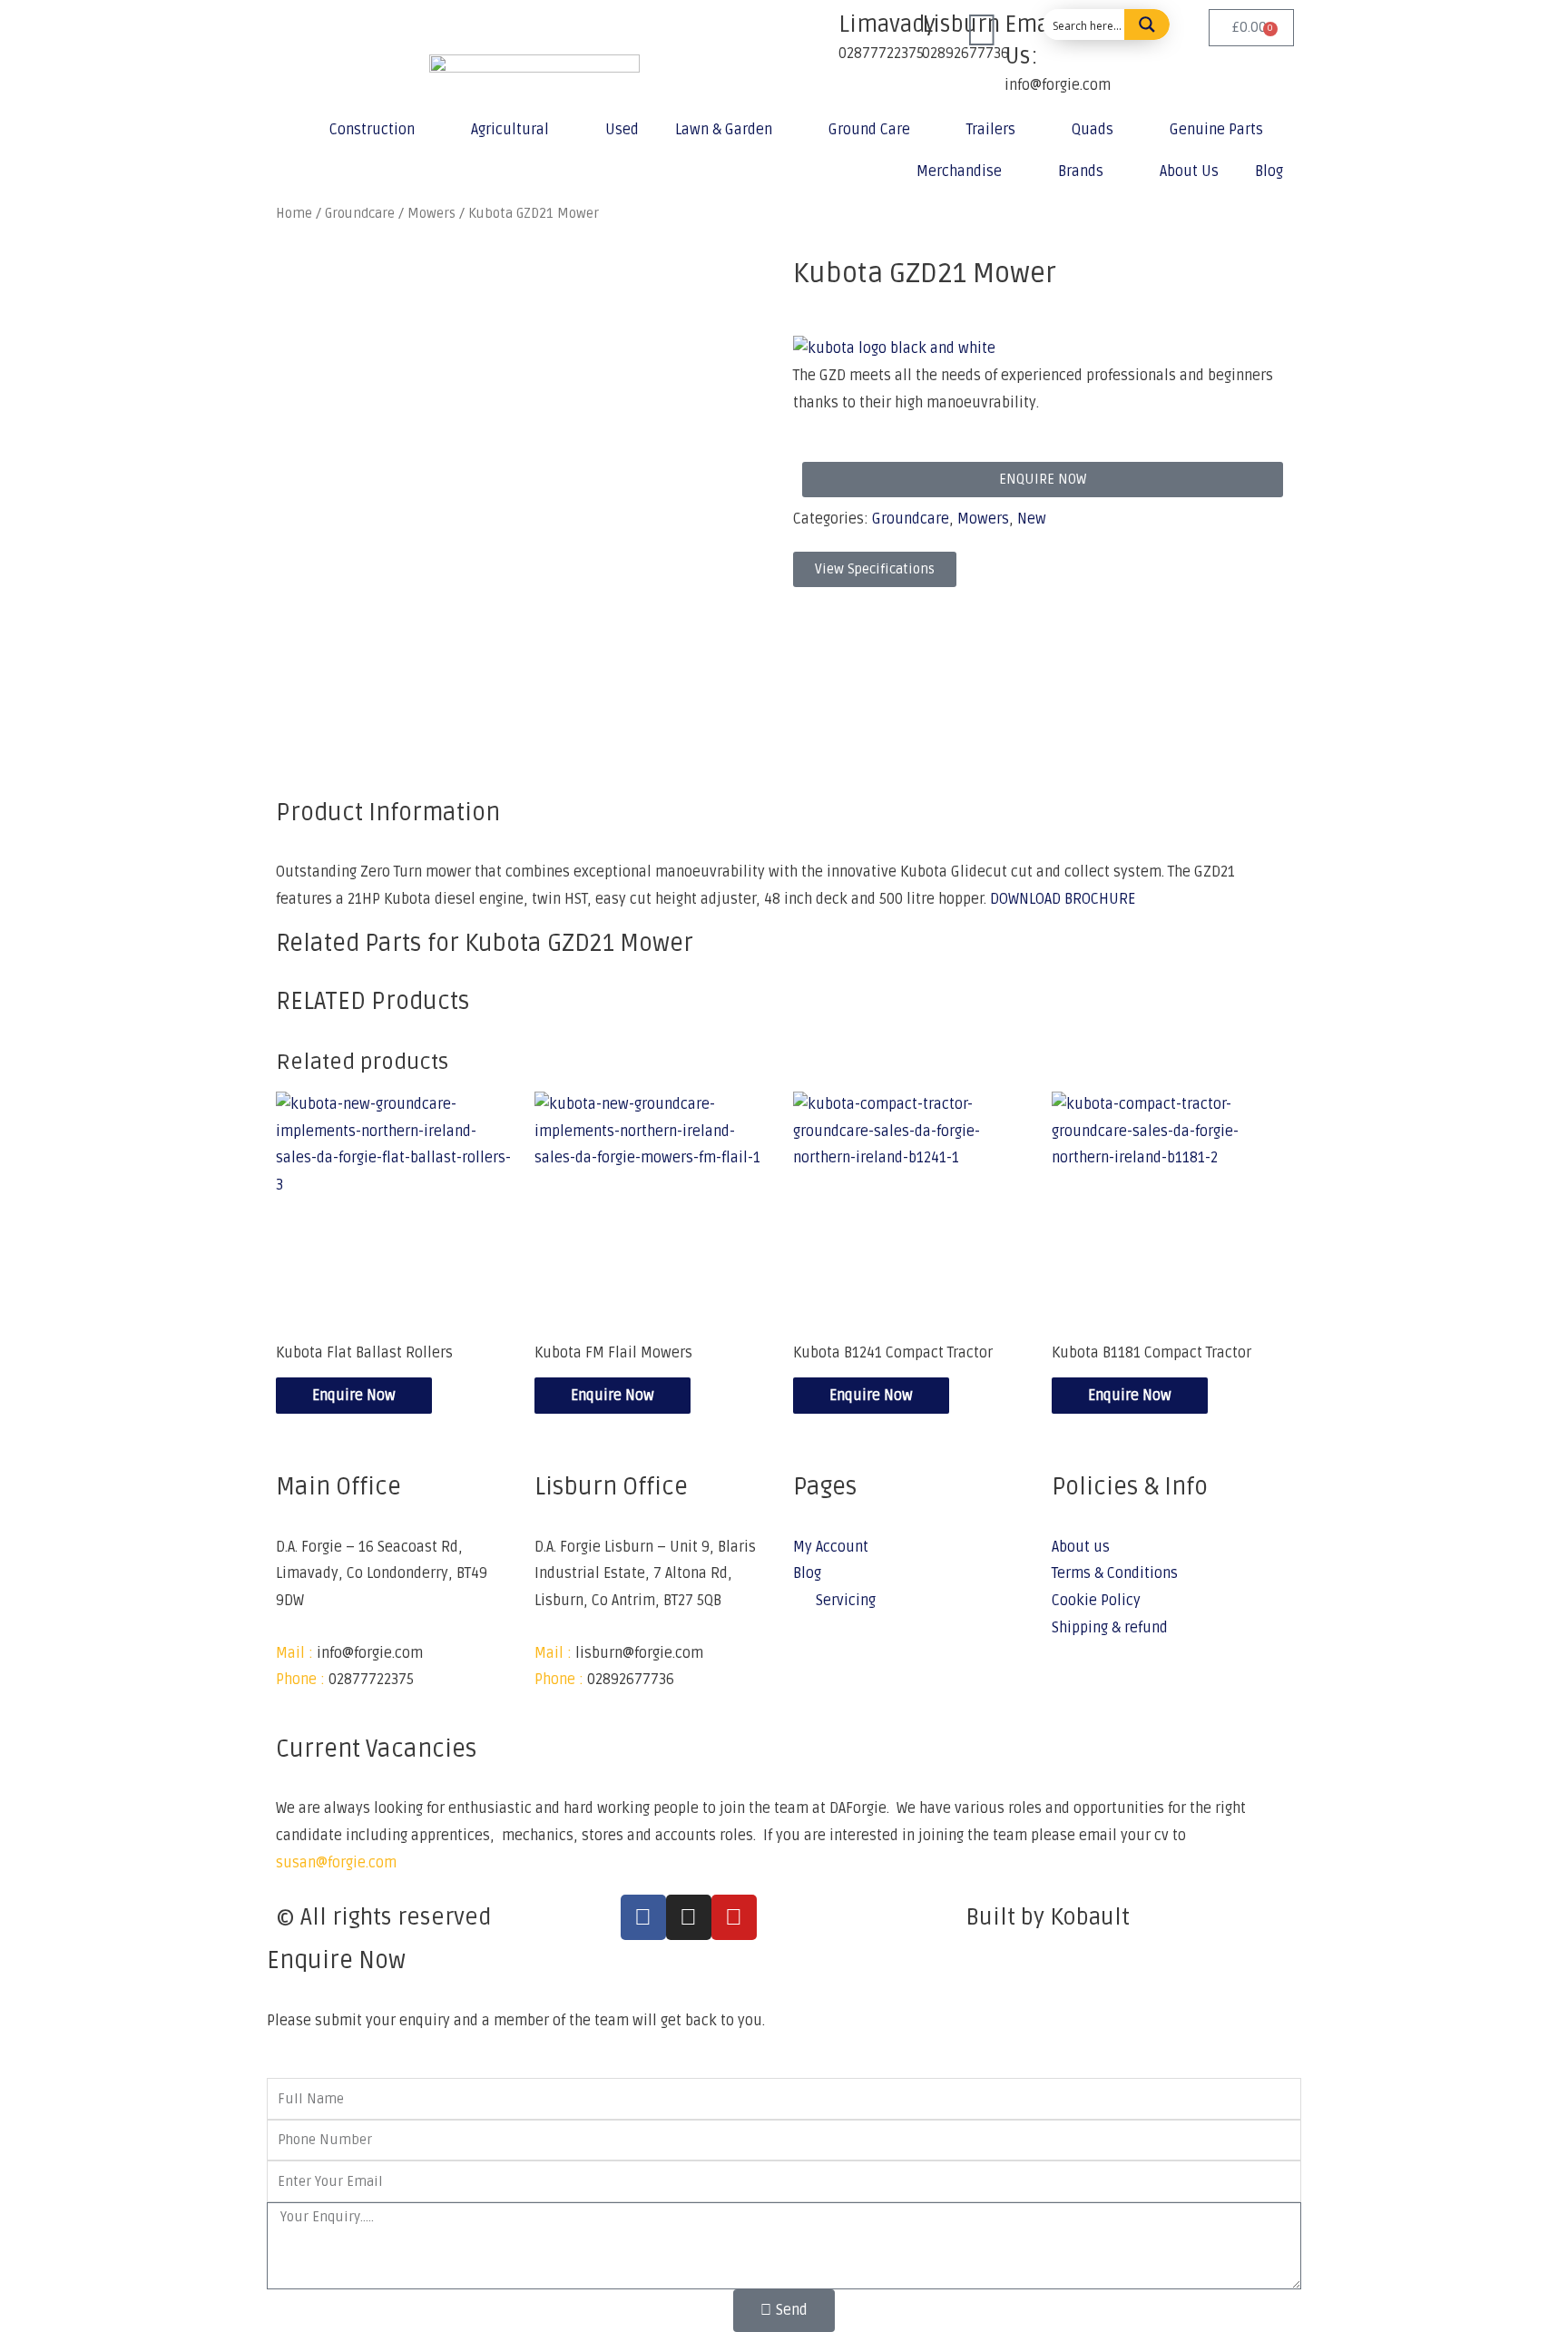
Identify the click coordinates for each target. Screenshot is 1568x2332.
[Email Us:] (982, 32)
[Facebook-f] (643, 1917)
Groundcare (911, 519)
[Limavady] (816, 32)
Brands (1081, 171)
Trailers (991, 130)
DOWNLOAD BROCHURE (1063, 899)
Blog (1269, 171)
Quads (1093, 130)
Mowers (983, 519)
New (1032, 519)
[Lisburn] (899, 32)
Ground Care (869, 130)
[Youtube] (734, 1917)
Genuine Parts (1216, 130)
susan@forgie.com (336, 1863)
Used (622, 130)
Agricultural (510, 130)
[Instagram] (689, 1917)
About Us (1189, 171)
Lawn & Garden (724, 130)
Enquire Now (354, 1396)
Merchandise (959, 171)
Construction (372, 130)
